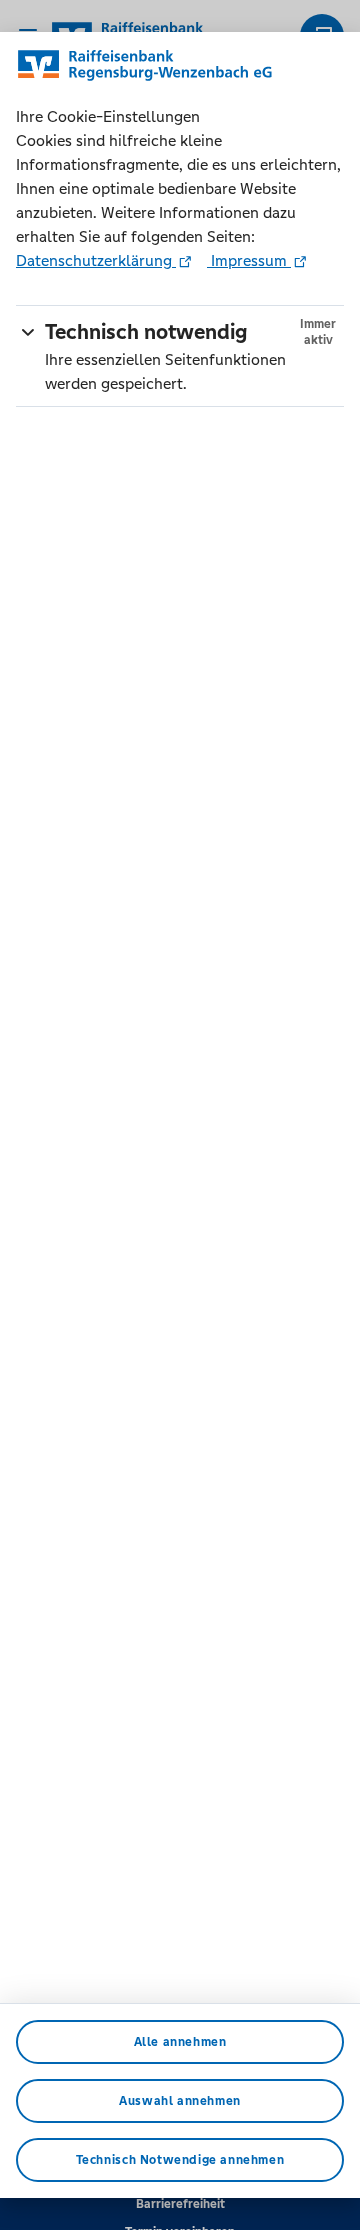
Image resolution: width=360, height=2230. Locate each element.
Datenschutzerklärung (96, 260)
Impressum (249, 260)
